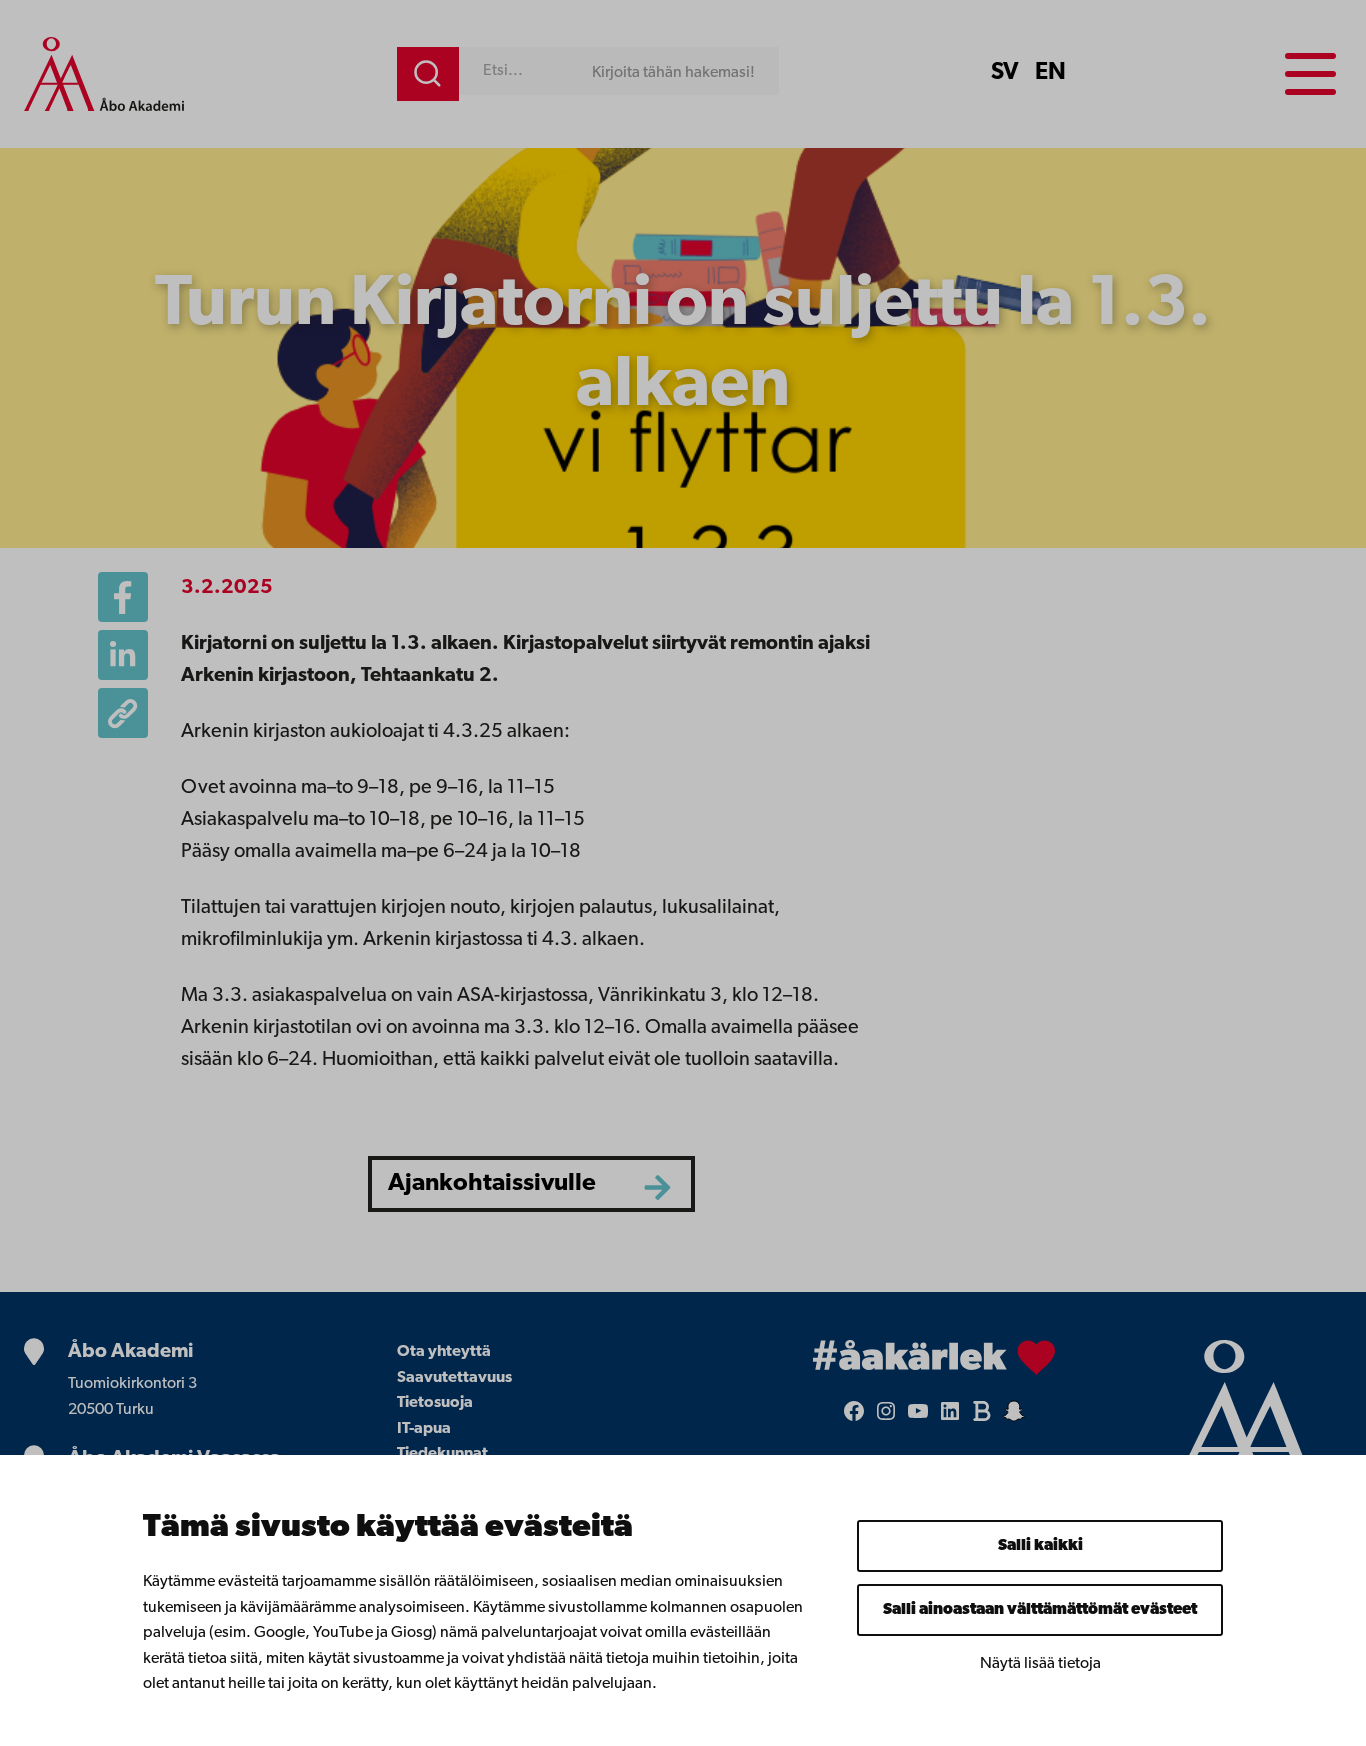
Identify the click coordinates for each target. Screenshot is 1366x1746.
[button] (123, 713)
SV (1005, 73)
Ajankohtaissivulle (492, 1183)
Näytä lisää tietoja (1040, 1664)
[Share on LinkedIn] (123, 655)
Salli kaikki (1040, 1546)
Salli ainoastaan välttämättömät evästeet (1040, 1610)
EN (1050, 73)
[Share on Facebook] (123, 597)
